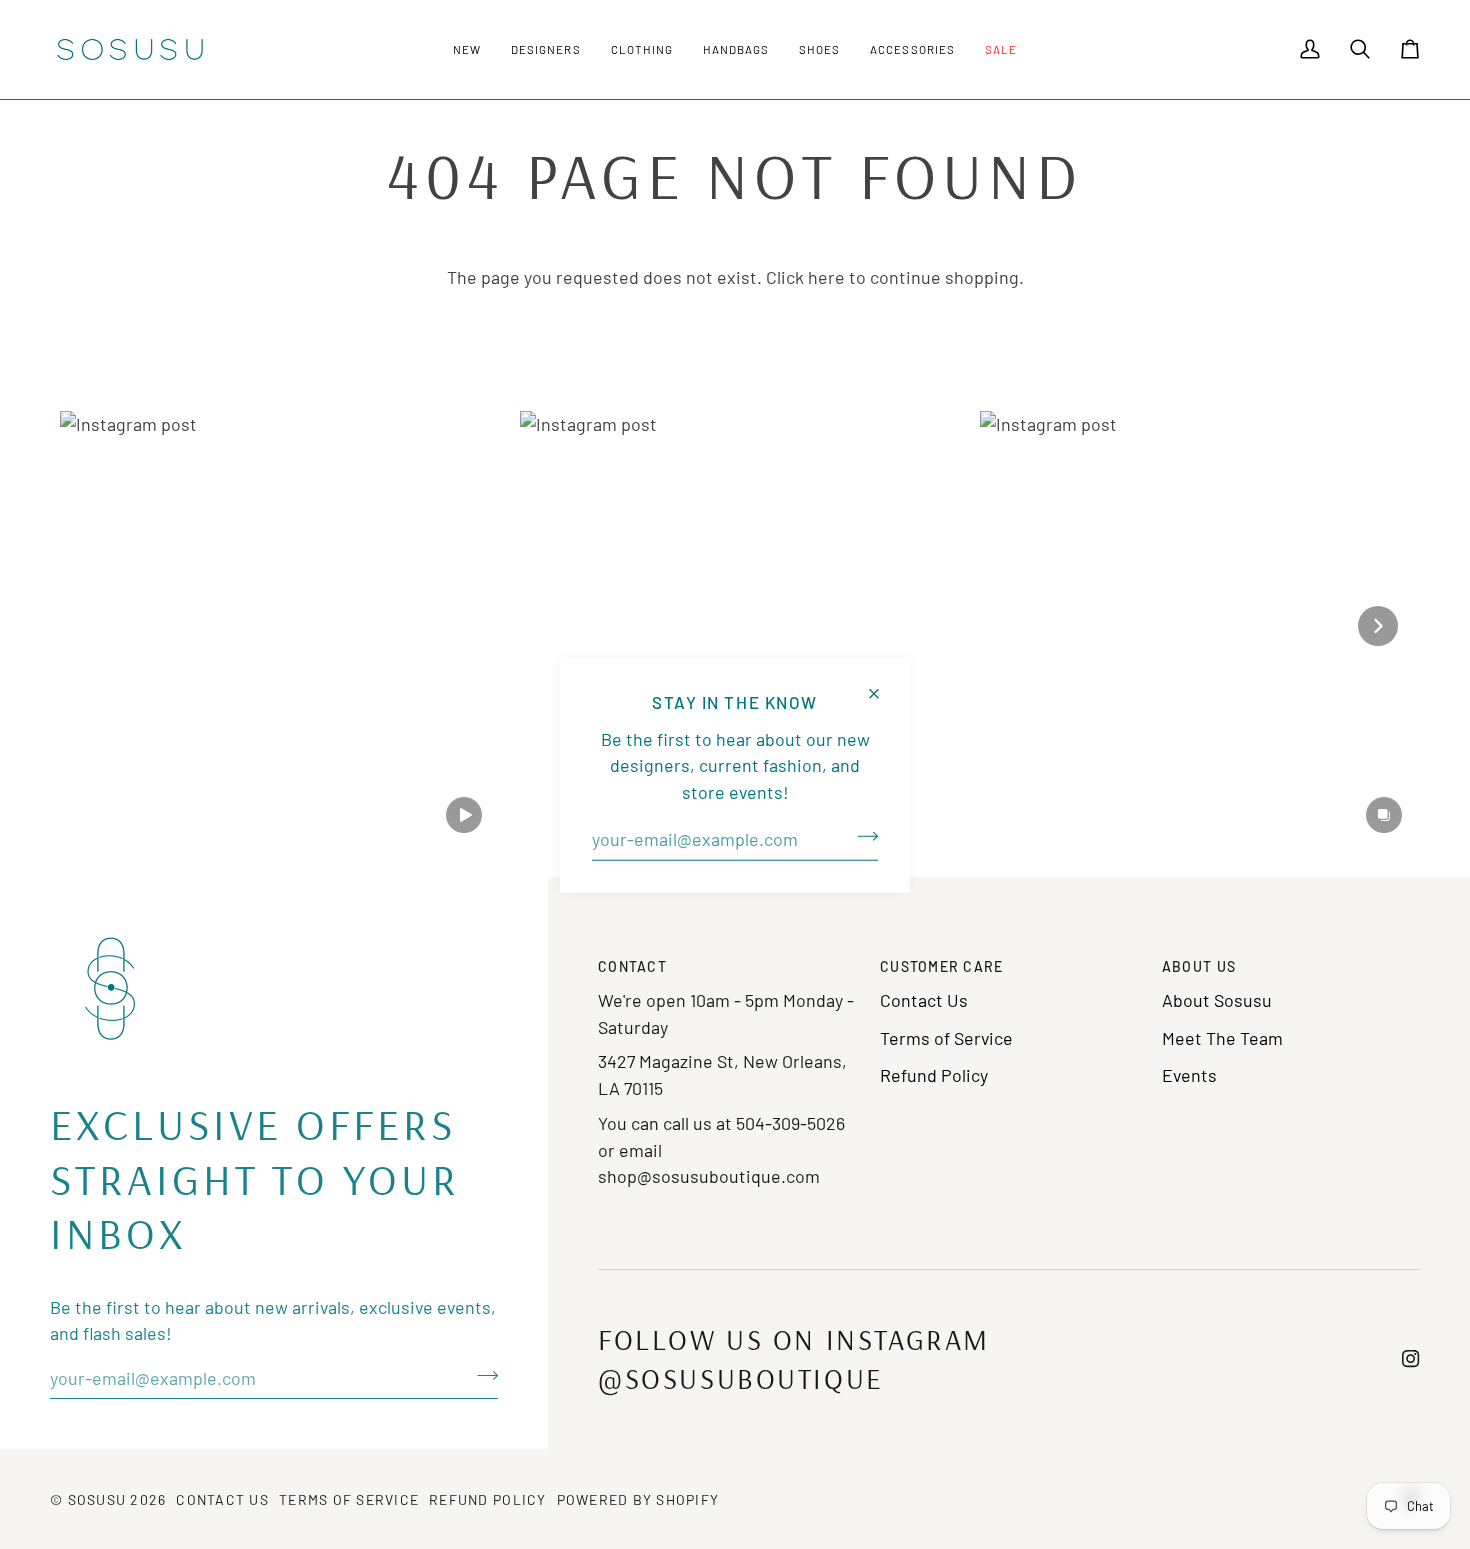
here (826, 277)
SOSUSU (97, 1499)
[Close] (882, 684)
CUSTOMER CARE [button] (941, 966)
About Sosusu (1217, 1000)
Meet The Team (1222, 1038)
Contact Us (924, 1000)
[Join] (861, 836)
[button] (467, 49)
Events (1189, 1075)
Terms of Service (946, 1038)
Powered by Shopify (638, 1499)
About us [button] (1199, 966)
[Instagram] (1411, 1359)
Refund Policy (934, 1075)
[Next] (1378, 626)
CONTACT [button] (632, 966)
